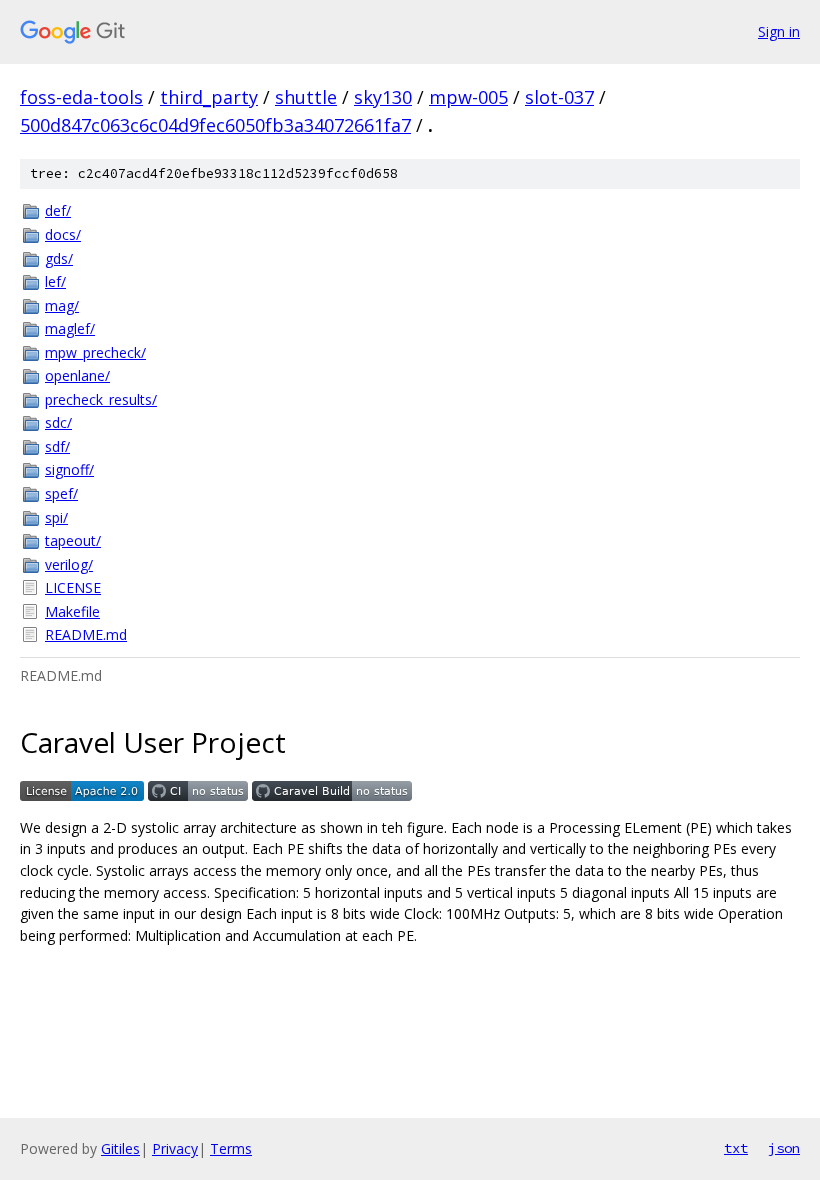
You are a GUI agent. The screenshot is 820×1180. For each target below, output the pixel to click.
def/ (58, 210)
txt (736, 1148)
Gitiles (120, 1148)
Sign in (779, 31)
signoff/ (69, 469)
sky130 (383, 97)
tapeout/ (73, 540)
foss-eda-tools (81, 97)
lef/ (55, 281)
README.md (86, 634)
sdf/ (57, 446)
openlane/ (77, 375)
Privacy (175, 1148)
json (784, 1148)
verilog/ (69, 564)
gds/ (59, 258)
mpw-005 (468, 97)
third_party (209, 97)
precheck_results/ (101, 399)
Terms (231, 1148)
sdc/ (58, 422)
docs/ (63, 234)
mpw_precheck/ (95, 352)
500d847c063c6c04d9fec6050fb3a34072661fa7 (215, 125)
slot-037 (559, 97)
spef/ (61, 493)
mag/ (62, 305)
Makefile (72, 611)
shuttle (306, 97)
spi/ (56, 517)
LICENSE (73, 587)
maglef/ (70, 328)
